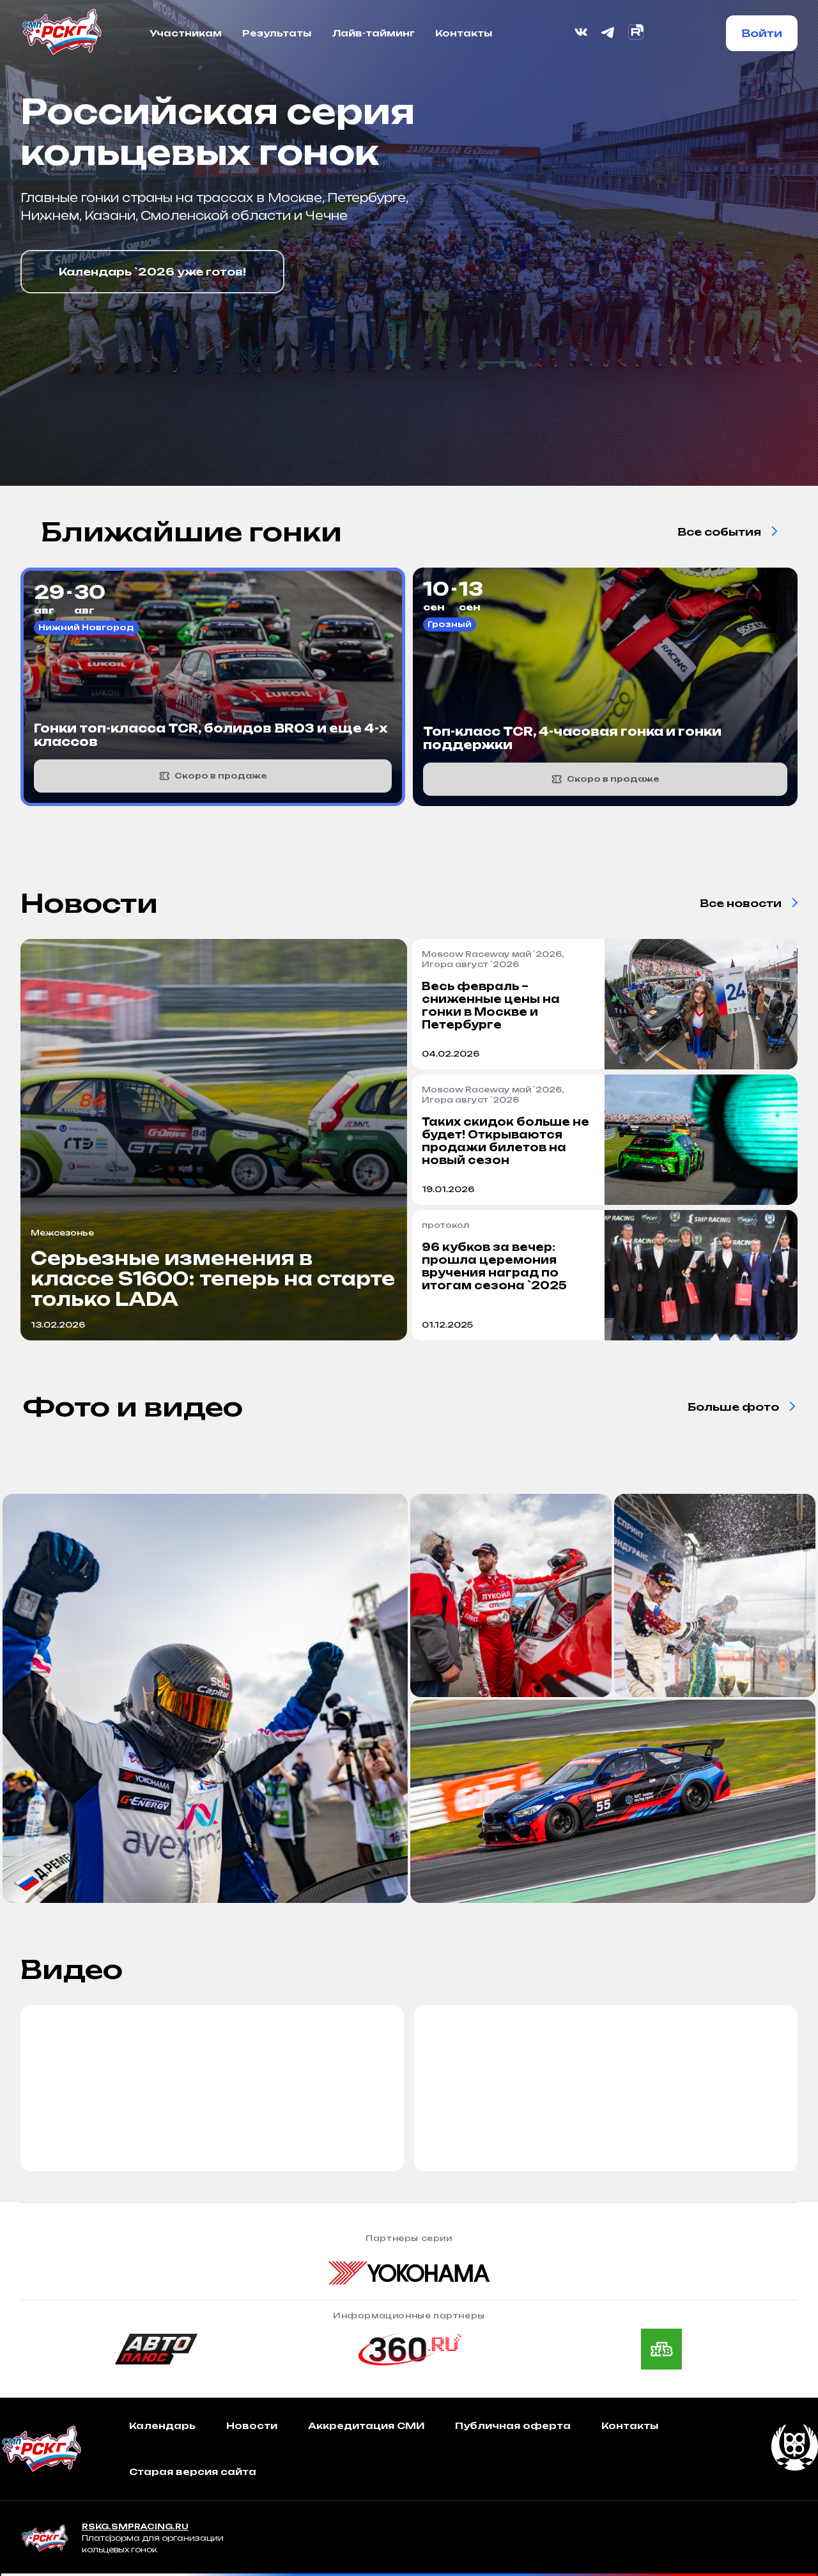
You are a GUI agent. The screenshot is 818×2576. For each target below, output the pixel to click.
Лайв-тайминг (373, 33)
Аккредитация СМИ (366, 2425)
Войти (762, 33)
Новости (252, 2425)
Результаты (277, 33)
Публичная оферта (513, 2425)
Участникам (186, 33)
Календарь (162, 2425)
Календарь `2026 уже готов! (152, 272)
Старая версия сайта (193, 2471)
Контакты (464, 33)
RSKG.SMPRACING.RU (135, 2526)
